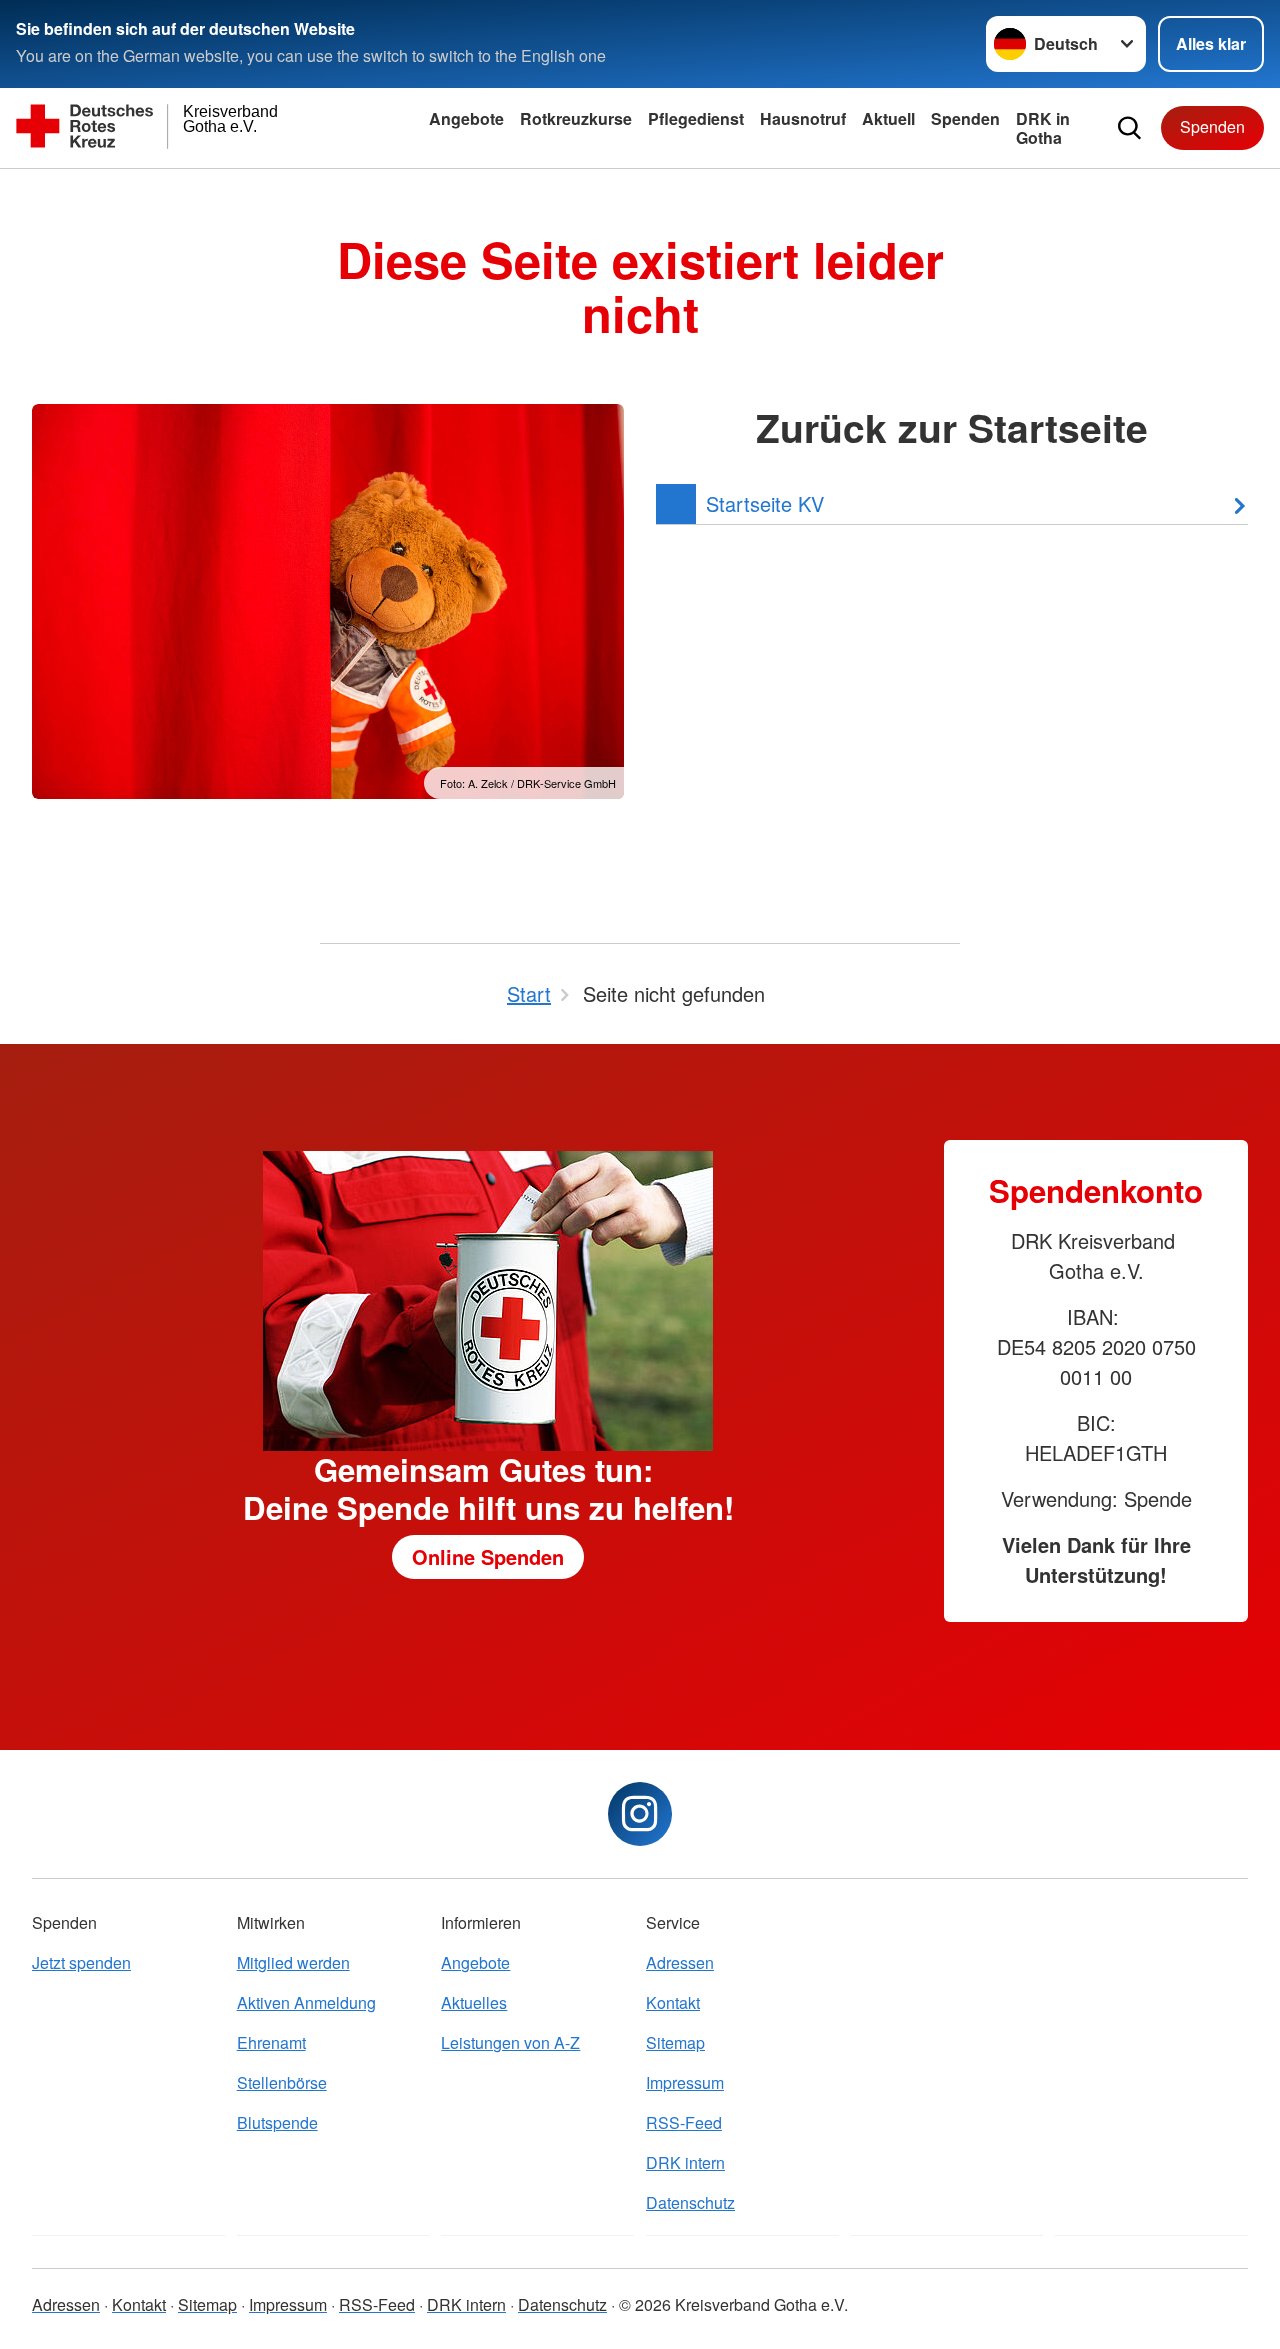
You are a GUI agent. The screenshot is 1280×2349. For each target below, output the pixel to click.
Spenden (965, 118)
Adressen (680, 1962)
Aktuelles (474, 2002)
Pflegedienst (696, 118)
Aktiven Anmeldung (306, 2002)
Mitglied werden (293, 1962)
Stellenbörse (282, 2082)
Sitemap (675, 2042)
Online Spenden (488, 1556)
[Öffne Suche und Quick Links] (1129, 128)
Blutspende (277, 2122)
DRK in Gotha (1043, 128)
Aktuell (888, 118)
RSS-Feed (684, 2122)
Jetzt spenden (81, 1962)
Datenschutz (690, 2202)
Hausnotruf (803, 118)
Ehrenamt (271, 2042)
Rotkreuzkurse (576, 118)
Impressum (685, 2082)
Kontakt (673, 2002)
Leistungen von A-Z (510, 2042)
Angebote (466, 118)
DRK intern (685, 2162)
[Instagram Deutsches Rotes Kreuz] (640, 1814)
